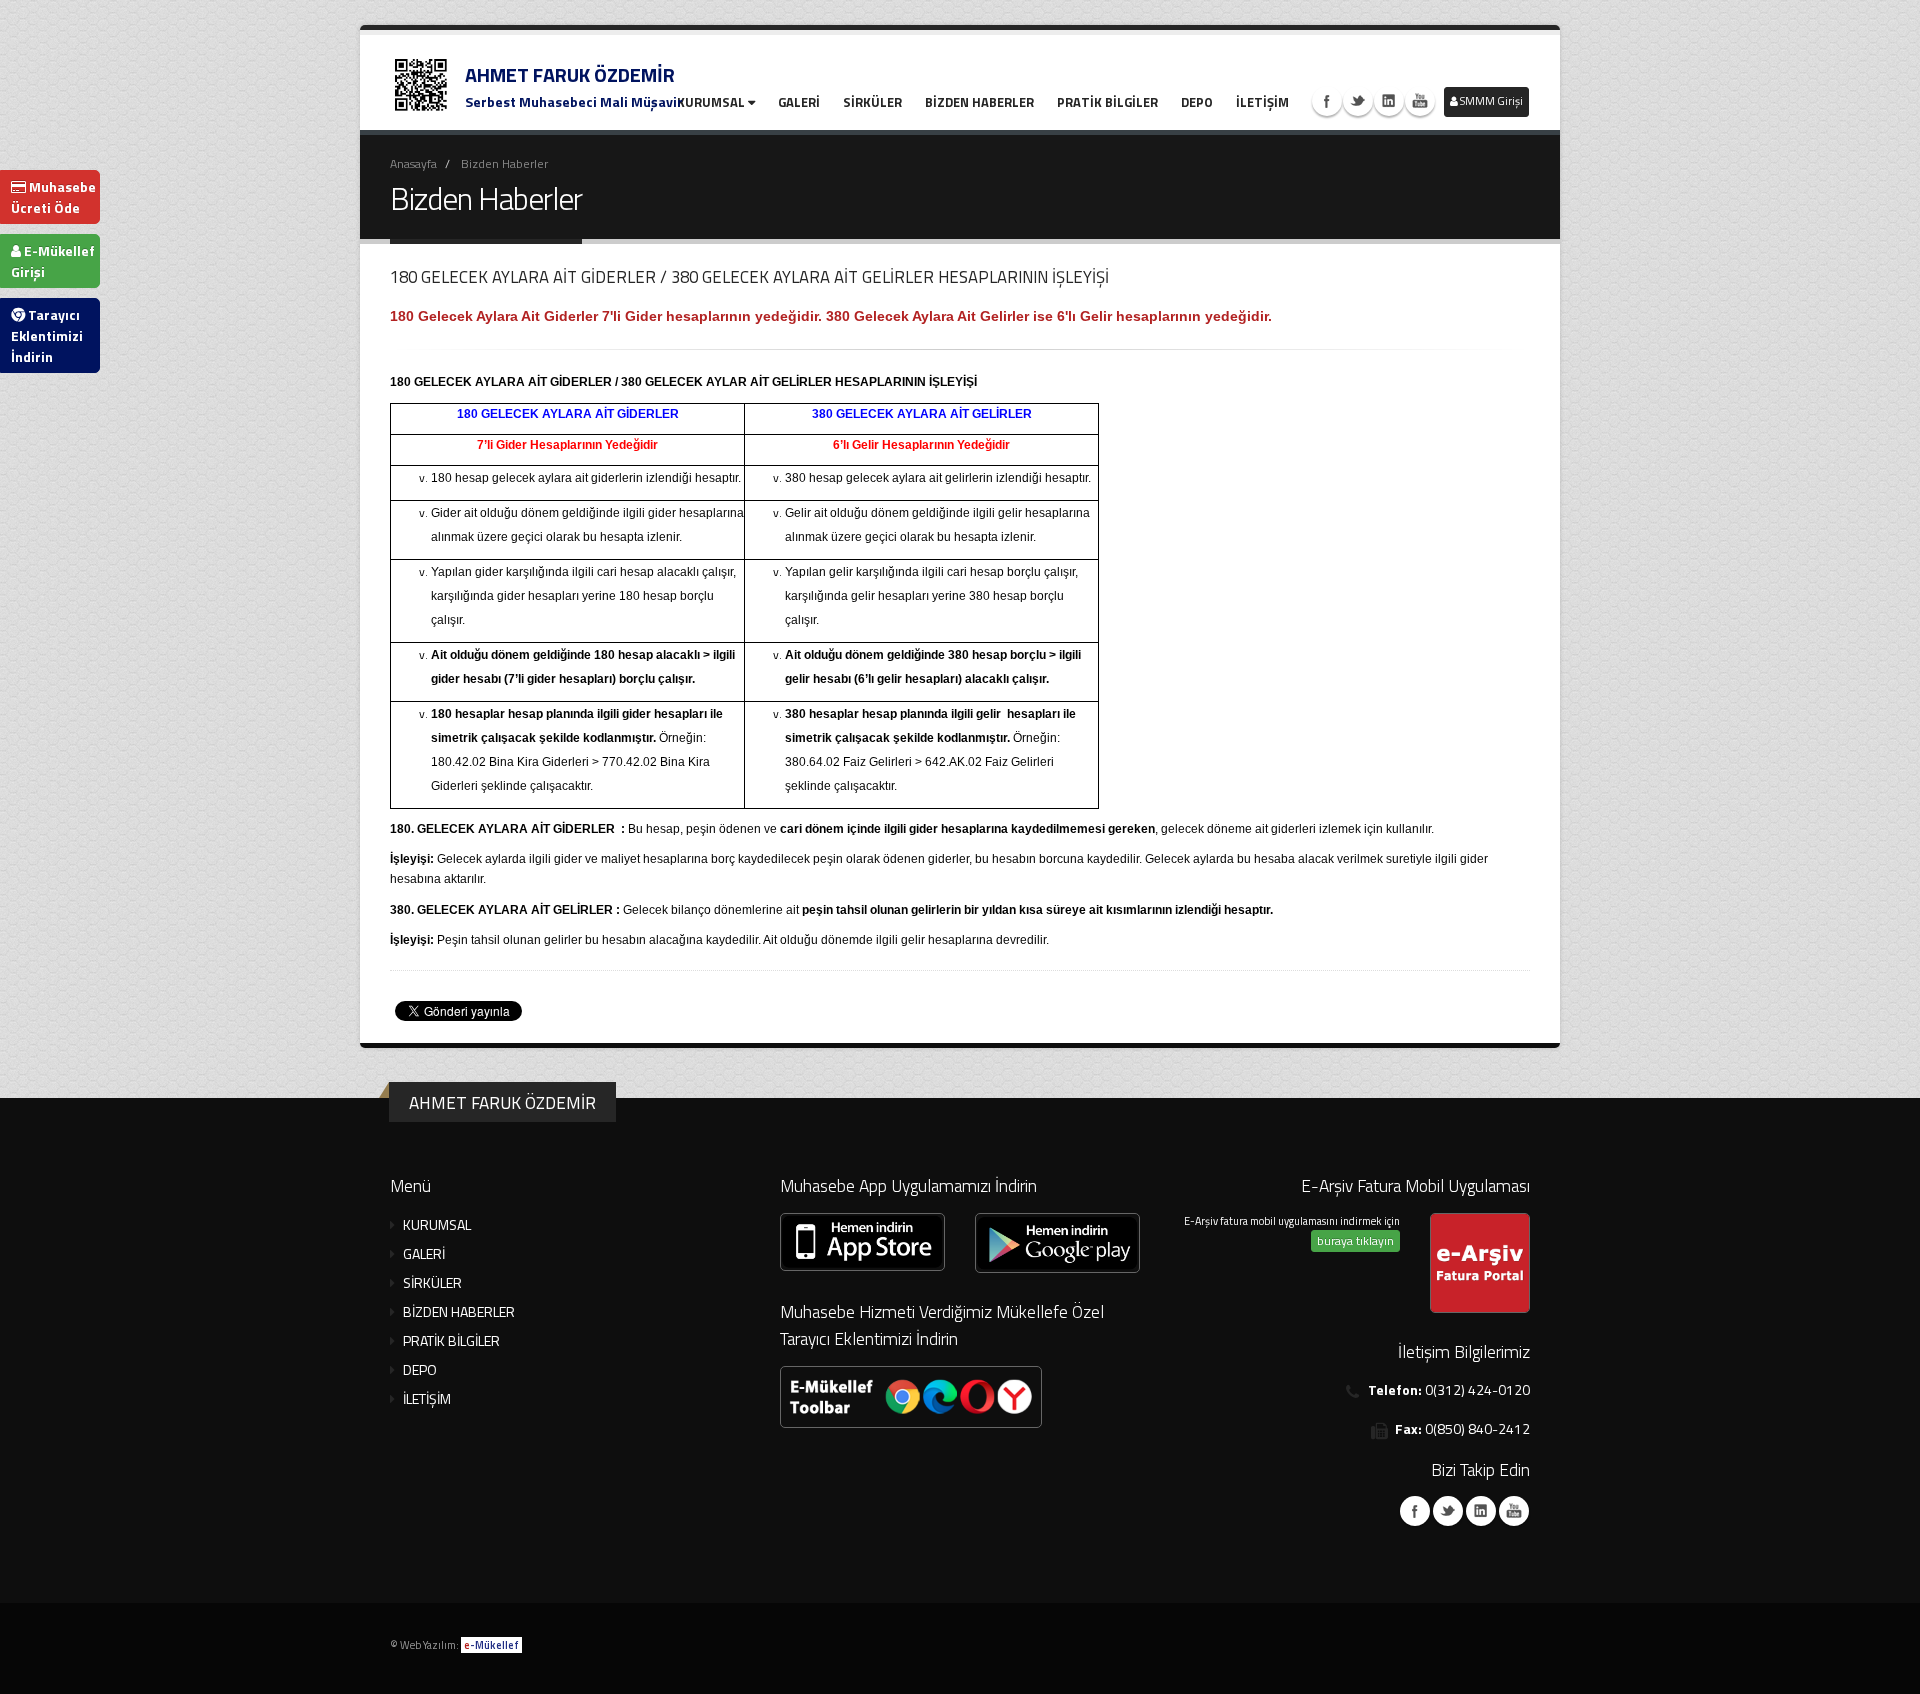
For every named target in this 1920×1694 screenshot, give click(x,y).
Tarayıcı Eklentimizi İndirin (47, 335)
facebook (1327, 101)
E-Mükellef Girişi (53, 261)
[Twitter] (1448, 1511)
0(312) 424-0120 (1477, 1389)
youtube (1420, 101)
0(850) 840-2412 (1477, 1428)
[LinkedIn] (1481, 1511)
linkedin (1389, 101)
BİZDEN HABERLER (979, 102)
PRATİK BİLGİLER (1107, 102)
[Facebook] (1415, 1511)
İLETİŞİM (1262, 102)
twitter (1358, 101)
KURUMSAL (711, 102)
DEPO (1197, 102)
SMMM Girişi (1490, 101)
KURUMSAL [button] (437, 1224)
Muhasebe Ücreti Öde (53, 197)
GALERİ (799, 102)
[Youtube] (1514, 1511)
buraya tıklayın (1355, 1240)
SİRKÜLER (872, 102)
